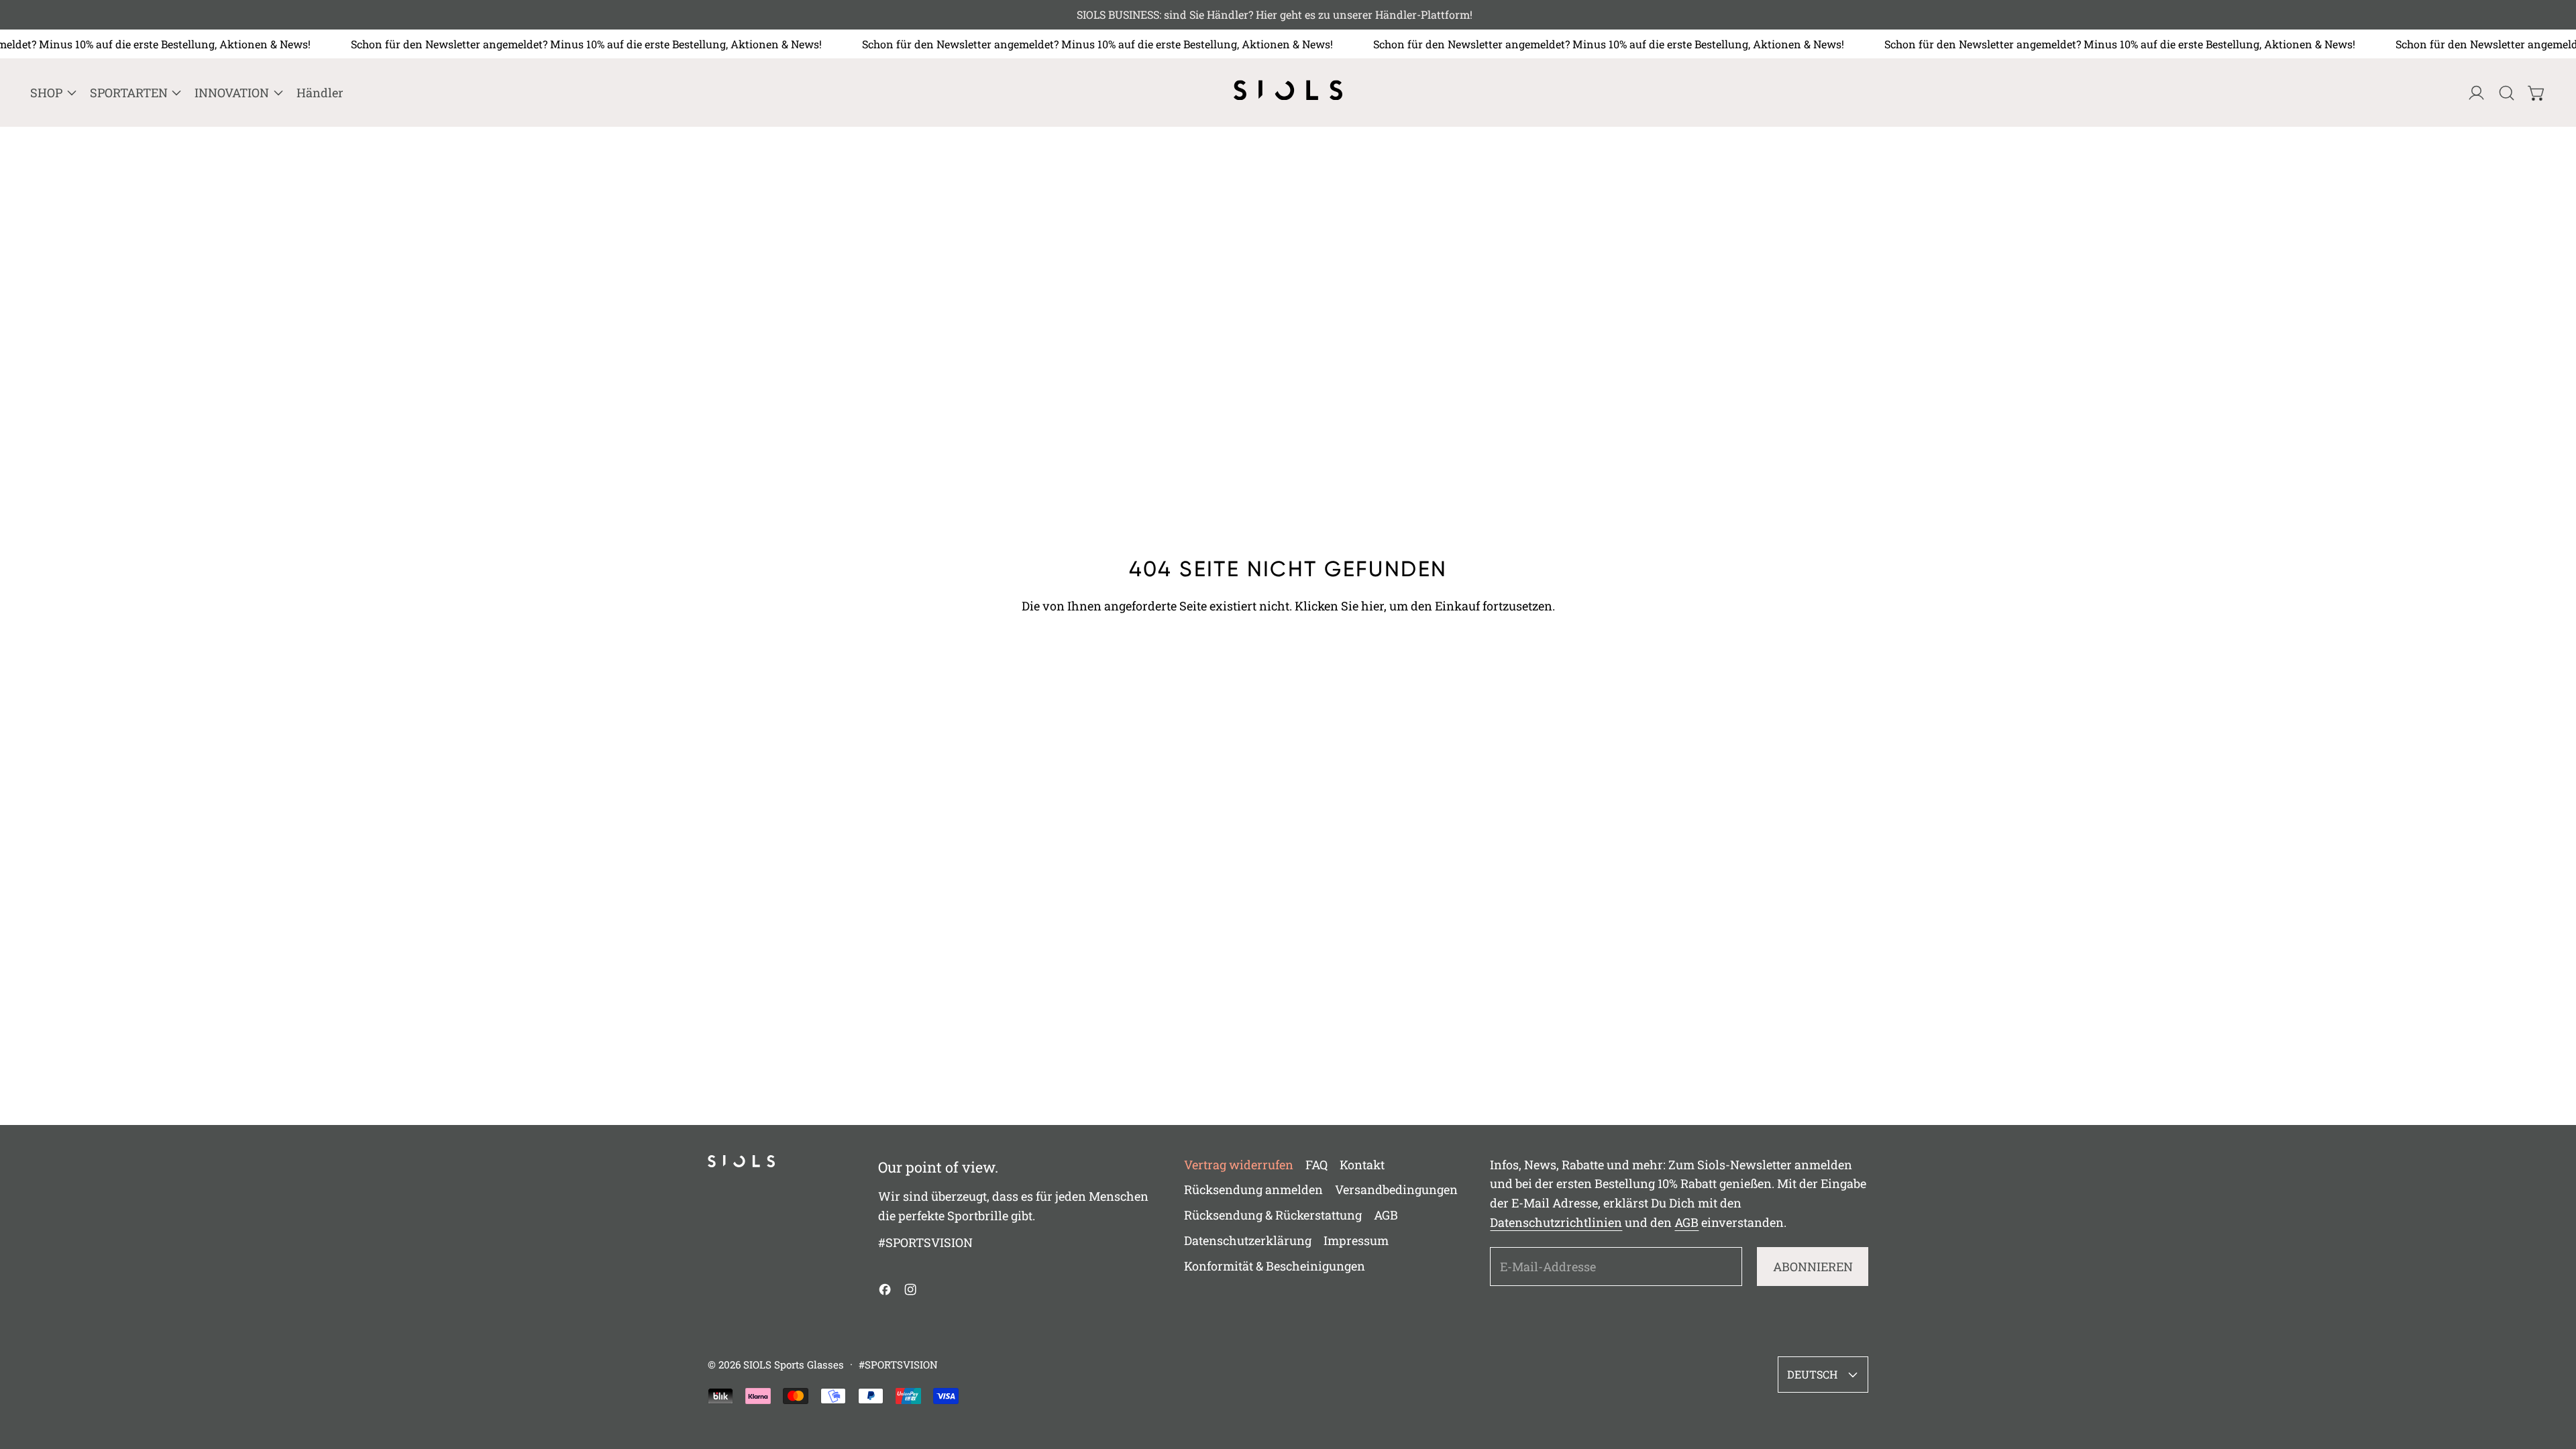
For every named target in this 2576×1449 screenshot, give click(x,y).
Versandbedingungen (1396, 1189)
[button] (2507, 93)
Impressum (1356, 1240)
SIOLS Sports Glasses (794, 1364)
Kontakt (1362, 1165)
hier (1373, 606)
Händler (320, 93)
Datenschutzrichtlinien (1556, 1222)
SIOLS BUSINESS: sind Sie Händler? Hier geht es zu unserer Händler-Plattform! (1288, 14)
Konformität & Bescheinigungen (1275, 1266)
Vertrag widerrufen (1239, 1165)
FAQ (1317, 1165)
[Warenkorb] (2537, 93)
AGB (1386, 1215)
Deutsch (1812, 1374)
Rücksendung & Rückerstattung (1273, 1215)
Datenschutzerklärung (1248, 1240)
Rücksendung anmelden (1253, 1189)
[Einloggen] (2476, 93)
